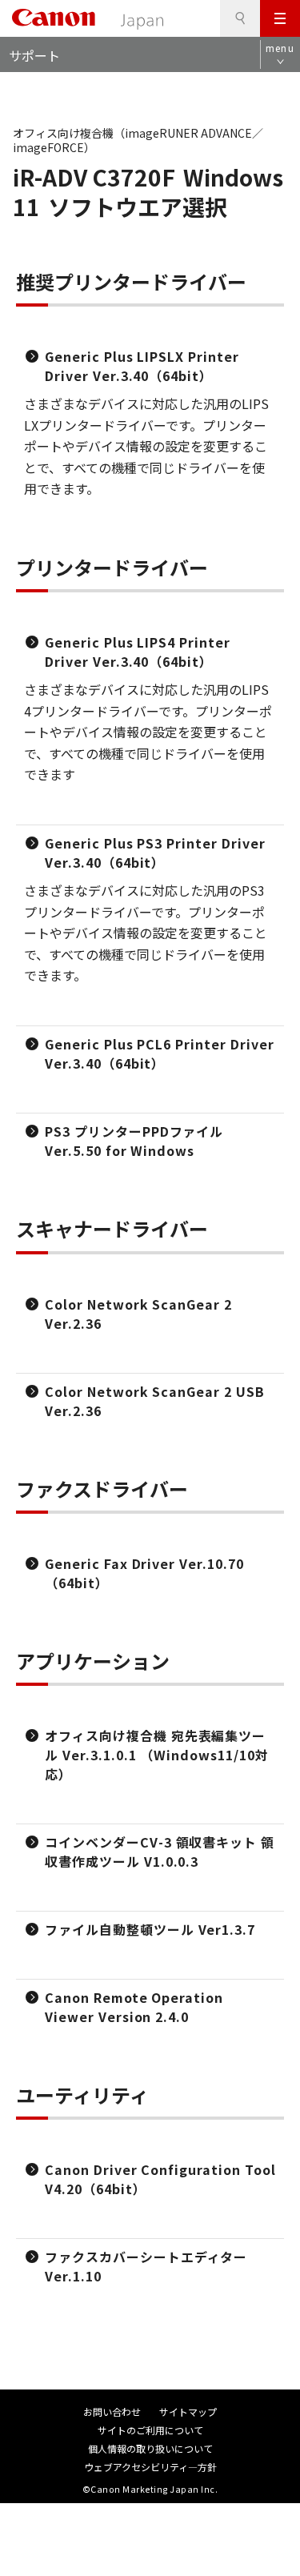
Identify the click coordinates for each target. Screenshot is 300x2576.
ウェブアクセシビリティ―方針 (150, 2467)
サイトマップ (188, 2411)
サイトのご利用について (150, 2430)
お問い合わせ (112, 2411)
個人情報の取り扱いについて (150, 2448)
